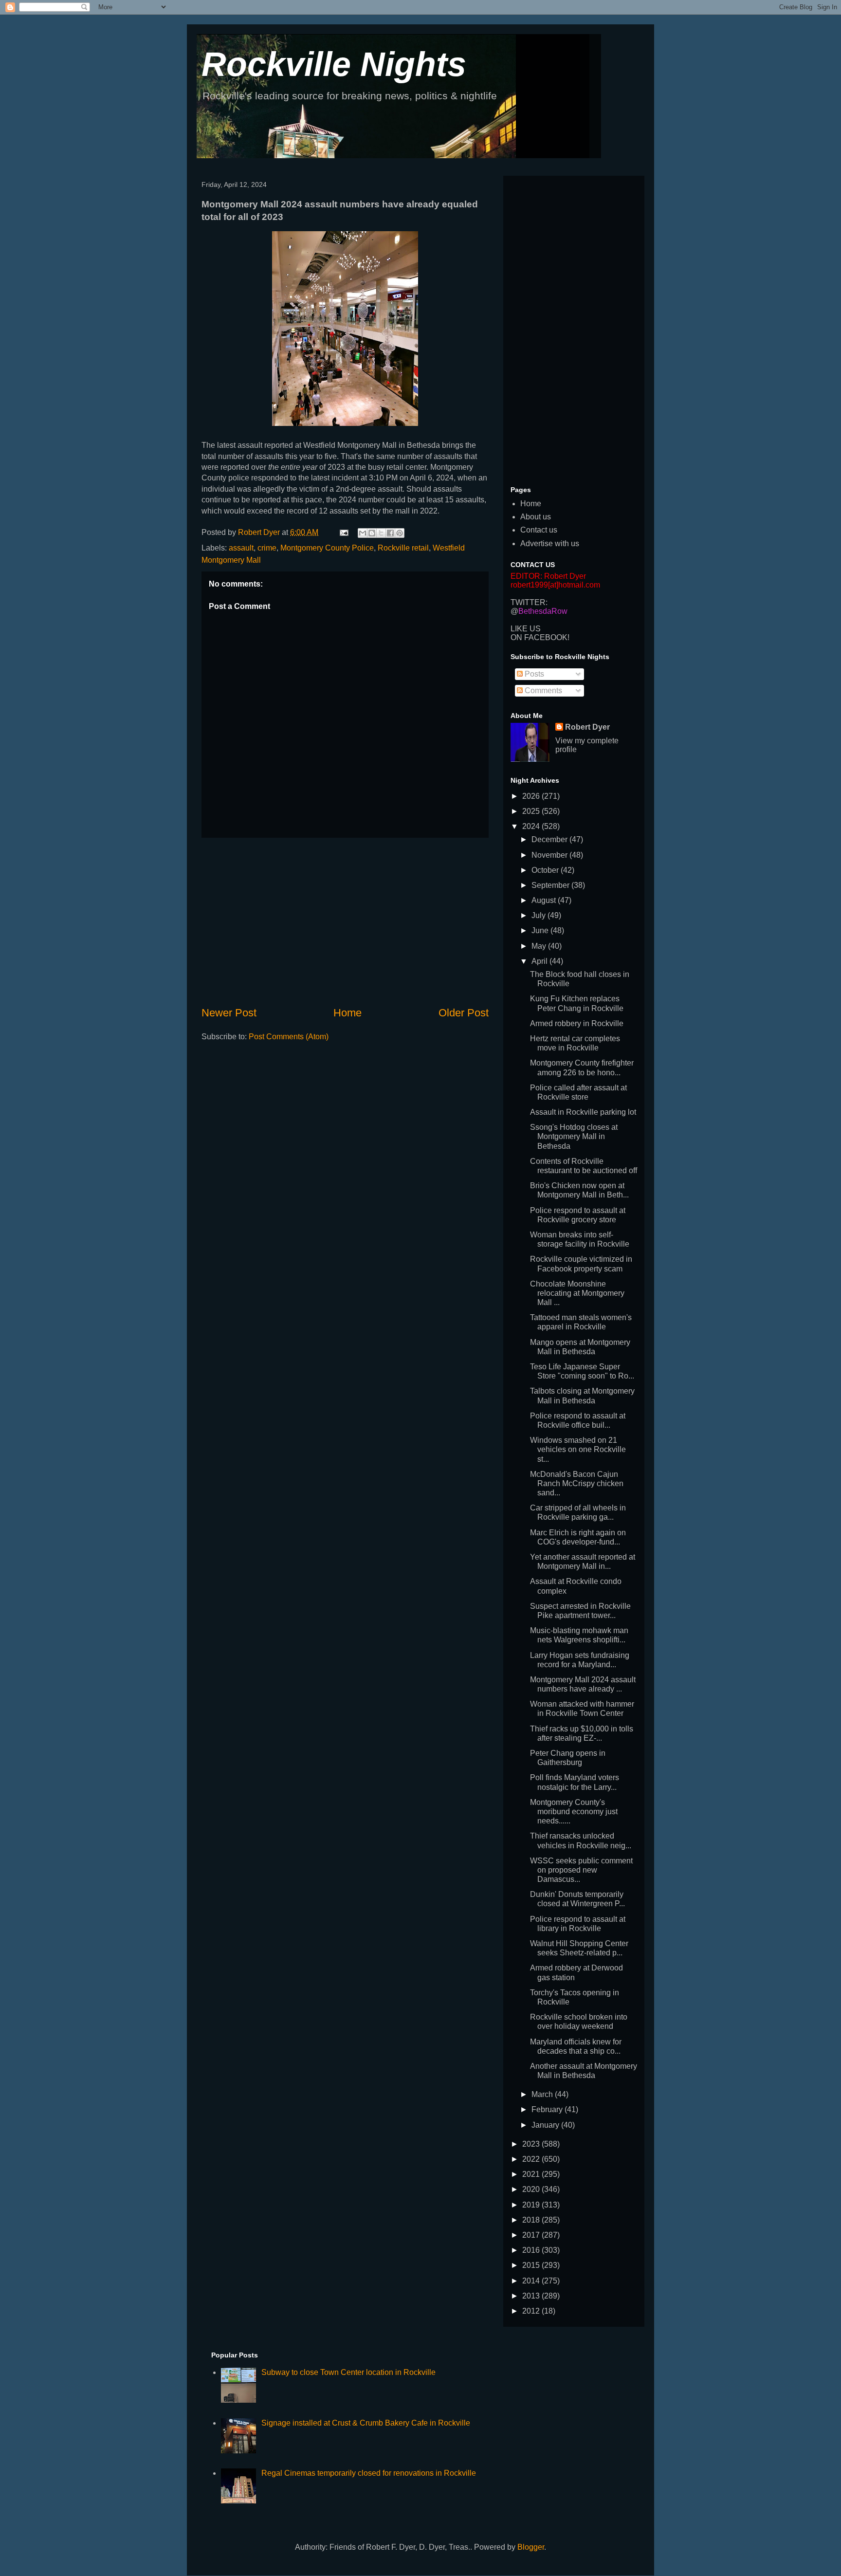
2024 (532, 826)
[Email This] (363, 533)
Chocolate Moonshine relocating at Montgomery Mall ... (577, 1293)
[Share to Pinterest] (400, 533)
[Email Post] (343, 532)
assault (241, 548)
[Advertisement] (345, 921)
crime (267, 548)
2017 (532, 2235)
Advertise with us (550, 543)
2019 (532, 2205)
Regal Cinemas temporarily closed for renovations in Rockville (369, 2473)
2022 (532, 2159)
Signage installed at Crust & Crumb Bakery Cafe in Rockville (366, 2423)
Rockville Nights (334, 64)
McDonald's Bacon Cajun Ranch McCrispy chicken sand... (577, 1483)
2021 (532, 2174)
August (545, 900)
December (550, 839)
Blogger (531, 2547)
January (546, 2125)
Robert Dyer (587, 727)
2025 (532, 811)
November (550, 855)
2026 (532, 796)
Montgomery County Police (327, 548)
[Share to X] (381, 533)
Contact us (539, 530)
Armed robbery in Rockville (577, 1023)
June (541, 930)
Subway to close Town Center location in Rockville (348, 2372)
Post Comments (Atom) (289, 1037)
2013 (532, 2296)
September (551, 885)
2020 (532, 2189)
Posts (533, 674)
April (540, 961)
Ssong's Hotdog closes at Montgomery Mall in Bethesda (574, 1136)
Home (347, 1013)
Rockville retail (403, 548)
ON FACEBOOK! (540, 637)
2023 (532, 2144)
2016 (532, 2250)
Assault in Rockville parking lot (583, 1112)
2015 (532, 2265)
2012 (532, 2311)
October (546, 870)
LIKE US (526, 629)
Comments (542, 690)
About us (536, 517)
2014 (532, 2281)
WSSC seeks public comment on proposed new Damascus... (581, 1870)
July (539, 915)
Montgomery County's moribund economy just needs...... (574, 1812)
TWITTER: (529, 602)
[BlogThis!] (372, 533)
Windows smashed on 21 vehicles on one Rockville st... (578, 1449)
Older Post (464, 1013)
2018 (532, 2220)
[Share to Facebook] (390, 533)
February (548, 2109)
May (540, 946)
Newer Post (229, 1013)
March (543, 2094)
